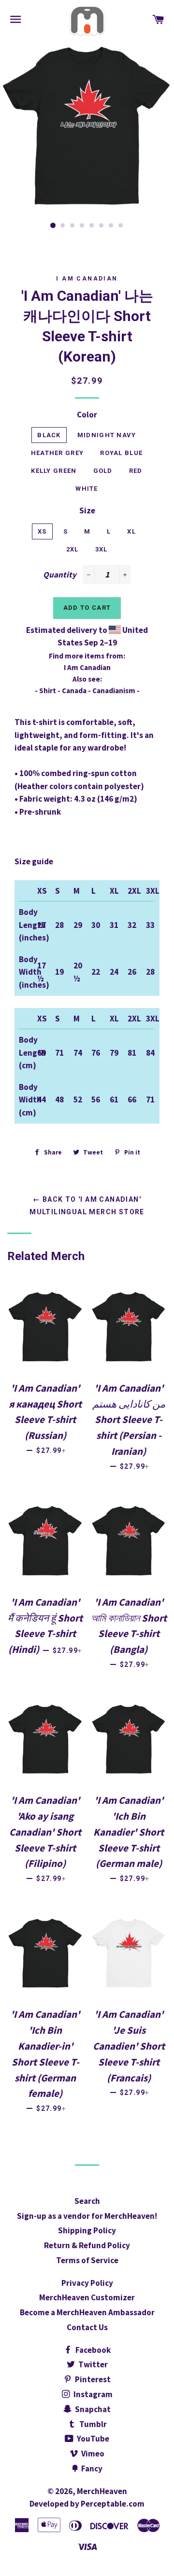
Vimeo (92, 2454)
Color (87, 415)
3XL (101, 549)
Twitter (92, 2364)
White (87, 489)
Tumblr (92, 2424)
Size (87, 510)
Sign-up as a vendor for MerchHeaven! (87, 2216)
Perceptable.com (113, 2504)
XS (42, 531)
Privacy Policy (87, 2283)
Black (49, 435)
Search (87, 2201)
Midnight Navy (107, 435)
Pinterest (92, 2379)
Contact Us (87, 2327)
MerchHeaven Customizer (87, 2297)
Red (136, 471)
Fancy (91, 2469)
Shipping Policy (87, 2230)
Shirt (48, 691)
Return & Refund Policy (87, 2245)
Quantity (60, 575)
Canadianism (114, 691)
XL (131, 531)
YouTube (92, 2439)
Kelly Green (54, 471)
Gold (103, 471)
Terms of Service (87, 2260)
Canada (74, 691)
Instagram (92, 2394)
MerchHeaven (102, 2491)
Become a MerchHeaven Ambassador (87, 2312)
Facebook (92, 2350)
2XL (72, 549)
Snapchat (92, 2409)
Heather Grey (58, 453)
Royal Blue (121, 453)
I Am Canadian (87, 279)
